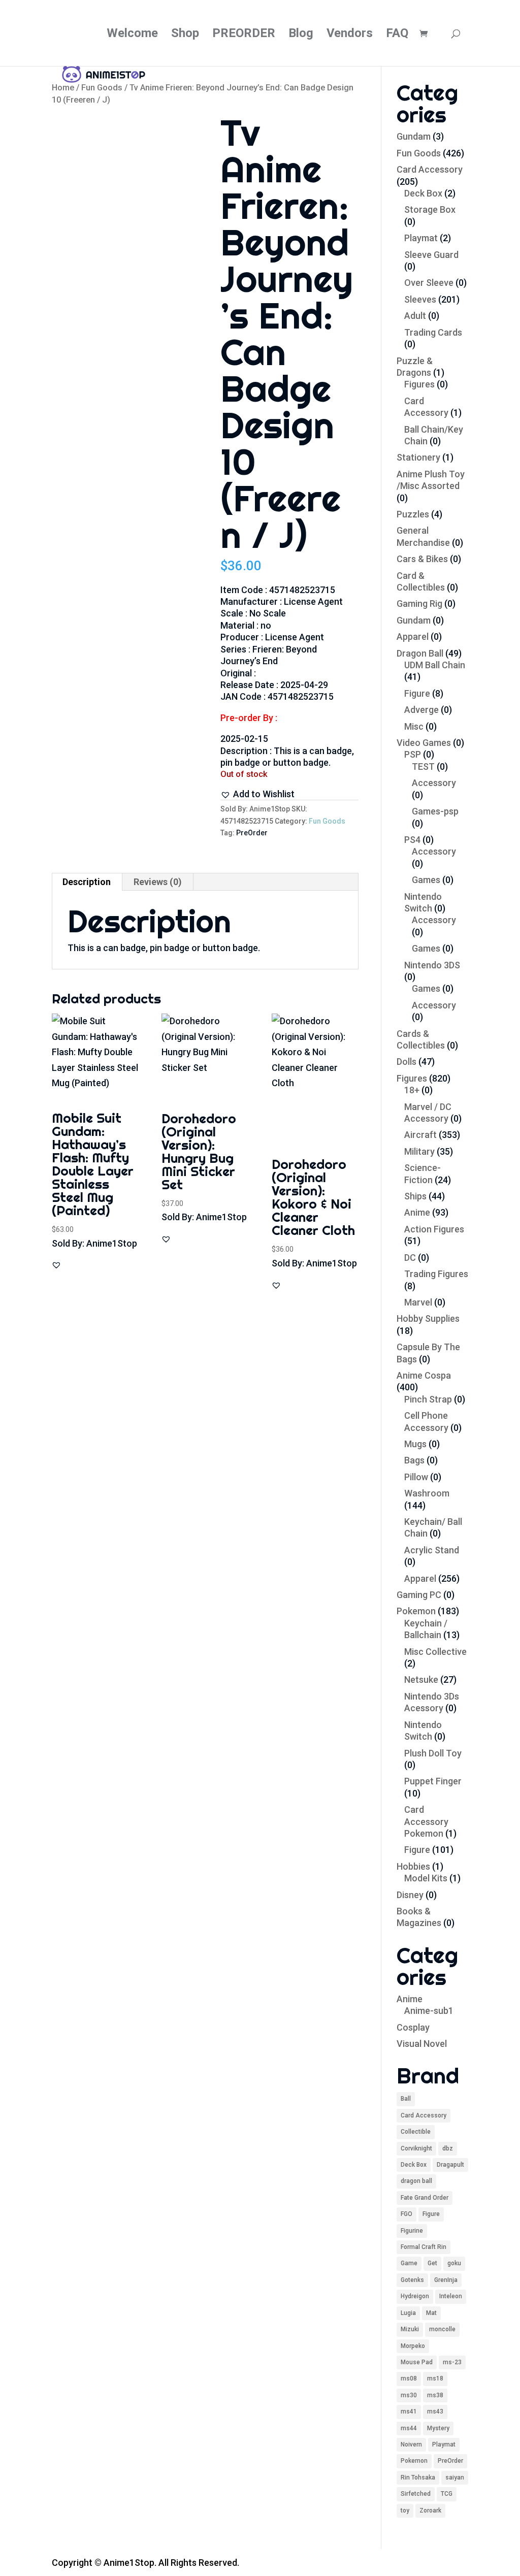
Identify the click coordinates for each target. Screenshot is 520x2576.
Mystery (438, 2428)
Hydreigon (415, 2296)
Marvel (418, 1302)
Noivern (411, 2444)
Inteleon (451, 2296)
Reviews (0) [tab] (158, 882)
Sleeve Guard (431, 255)
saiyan (455, 2477)
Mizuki (410, 2329)
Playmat (421, 238)
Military (419, 1151)
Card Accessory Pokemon (426, 1821)
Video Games (424, 743)
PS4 (412, 840)
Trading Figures (436, 1274)
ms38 (435, 2395)
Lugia (408, 2313)
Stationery (418, 457)
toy (405, 2510)
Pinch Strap (428, 1399)
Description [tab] (87, 882)
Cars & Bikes (422, 559)
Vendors (350, 35)
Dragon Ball (420, 653)
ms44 (409, 2428)
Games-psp (435, 811)
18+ (412, 1090)
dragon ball (416, 2181)
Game (409, 2263)
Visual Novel (422, 2044)
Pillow (416, 1477)
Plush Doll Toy (433, 1753)
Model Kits (426, 1878)
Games (426, 880)
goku (454, 2263)
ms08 (409, 2378)
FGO (407, 2214)
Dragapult (450, 2165)
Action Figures (434, 1229)
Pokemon (416, 1611)
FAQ (397, 35)
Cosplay (413, 2027)
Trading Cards (433, 332)
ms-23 (452, 2362)
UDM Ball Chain (435, 665)
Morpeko (413, 2346)
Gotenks (412, 2280)
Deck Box (423, 193)
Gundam (414, 136)
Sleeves (420, 299)
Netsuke (421, 1680)
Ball (406, 2099)
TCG (447, 2494)
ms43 (435, 2411)
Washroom (427, 1493)
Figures (419, 384)
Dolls (407, 1062)
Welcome (132, 35)
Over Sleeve (429, 283)
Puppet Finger (433, 1781)
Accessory (434, 783)
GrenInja (446, 2280)
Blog (301, 35)
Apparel (413, 637)
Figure (417, 693)
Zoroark (430, 2510)
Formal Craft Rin (424, 2247)
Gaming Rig (419, 604)
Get (432, 2263)
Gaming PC (419, 1595)
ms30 (409, 2395)
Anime (417, 1212)
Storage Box (430, 209)
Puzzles (413, 514)
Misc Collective (435, 1652)
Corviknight (416, 2148)
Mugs (415, 1444)
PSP (413, 754)
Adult (415, 316)
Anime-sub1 (429, 2011)
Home (63, 88)
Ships (415, 1196)
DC (410, 1258)
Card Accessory (430, 169)
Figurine (412, 2231)
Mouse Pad (417, 2362)
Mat (431, 2313)
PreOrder (252, 833)
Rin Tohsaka (418, 2477)
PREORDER (244, 35)
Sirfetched (416, 2494)
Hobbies (413, 1866)
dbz (448, 2148)
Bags (414, 1460)
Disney (410, 1895)
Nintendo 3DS (432, 965)
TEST (423, 767)
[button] (257, 794)
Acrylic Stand (432, 1550)
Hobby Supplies (428, 1318)
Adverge (421, 710)
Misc (414, 726)
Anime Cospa (424, 1375)
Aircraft (420, 1135)
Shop (185, 35)
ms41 (409, 2411)
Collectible (416, 2132)
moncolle (442, 2329)
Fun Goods (102, 88)
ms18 (435, 2378)
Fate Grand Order (425, 2198)
